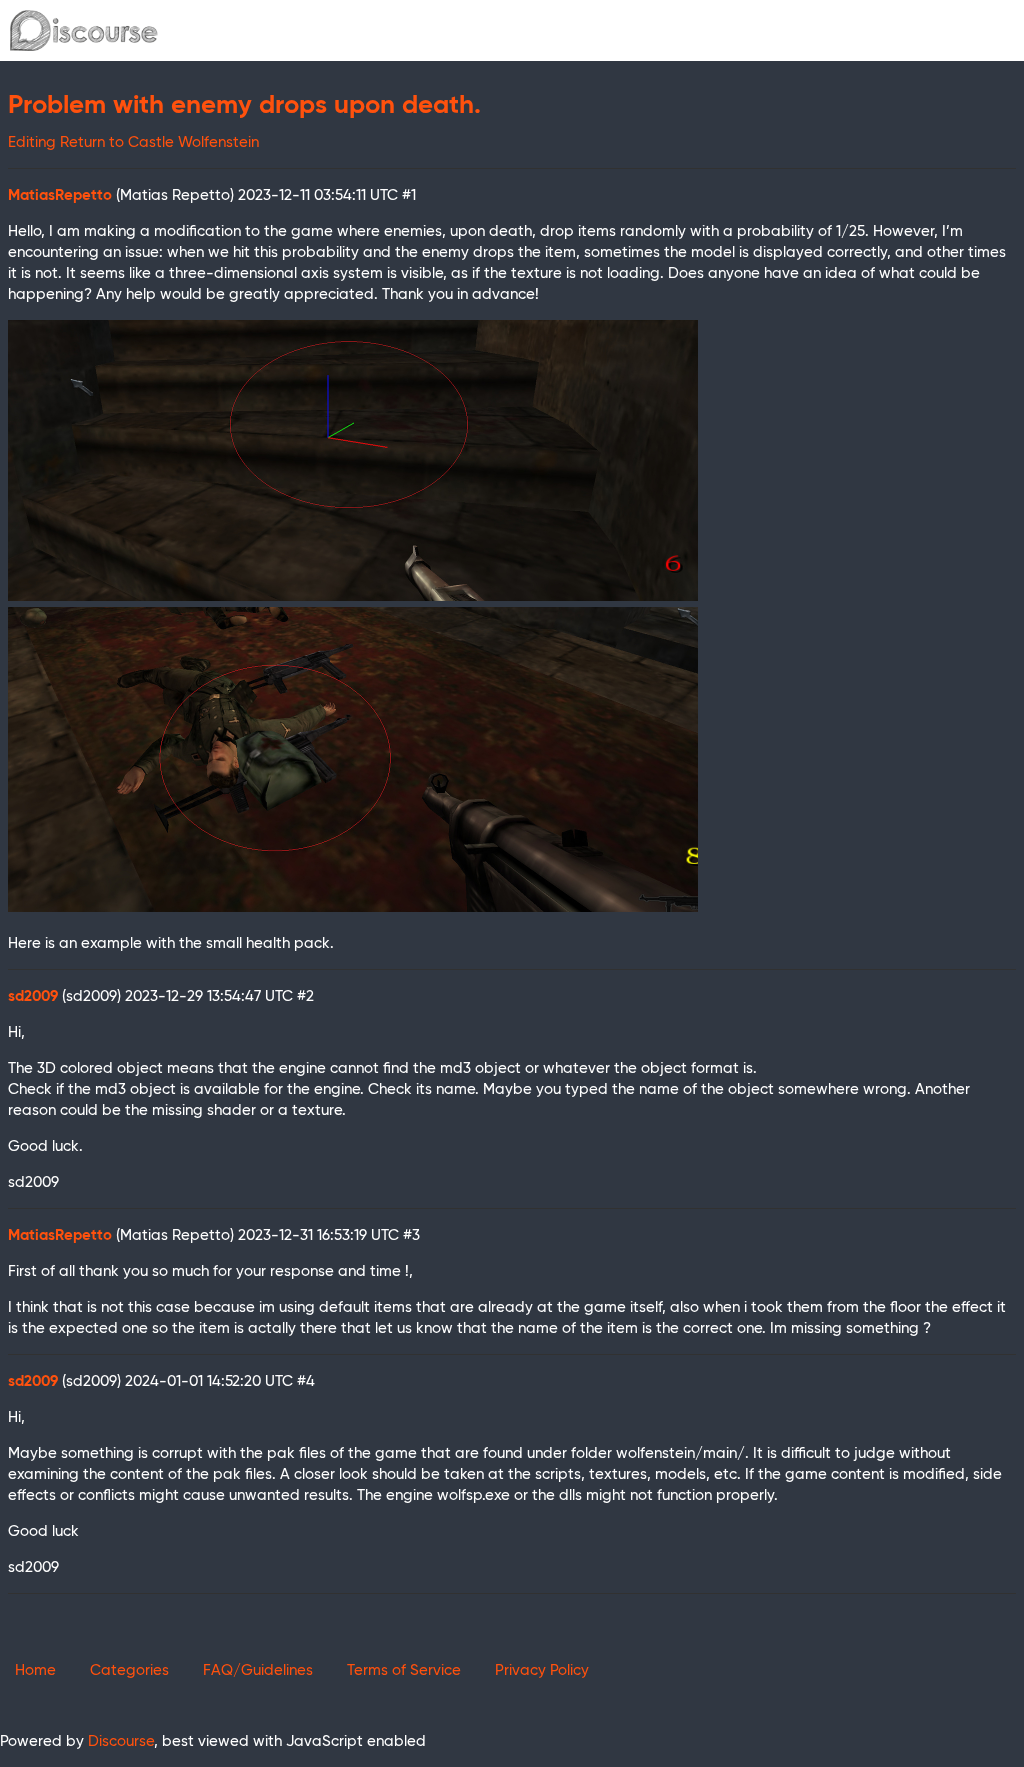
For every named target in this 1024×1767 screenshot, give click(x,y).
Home (35, 1670)
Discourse (121, 1741)
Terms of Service (404, 1670)
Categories (129, 1670)
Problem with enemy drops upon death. (244, 106)
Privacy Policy (542, 1670)
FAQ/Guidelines (258, 1670)
